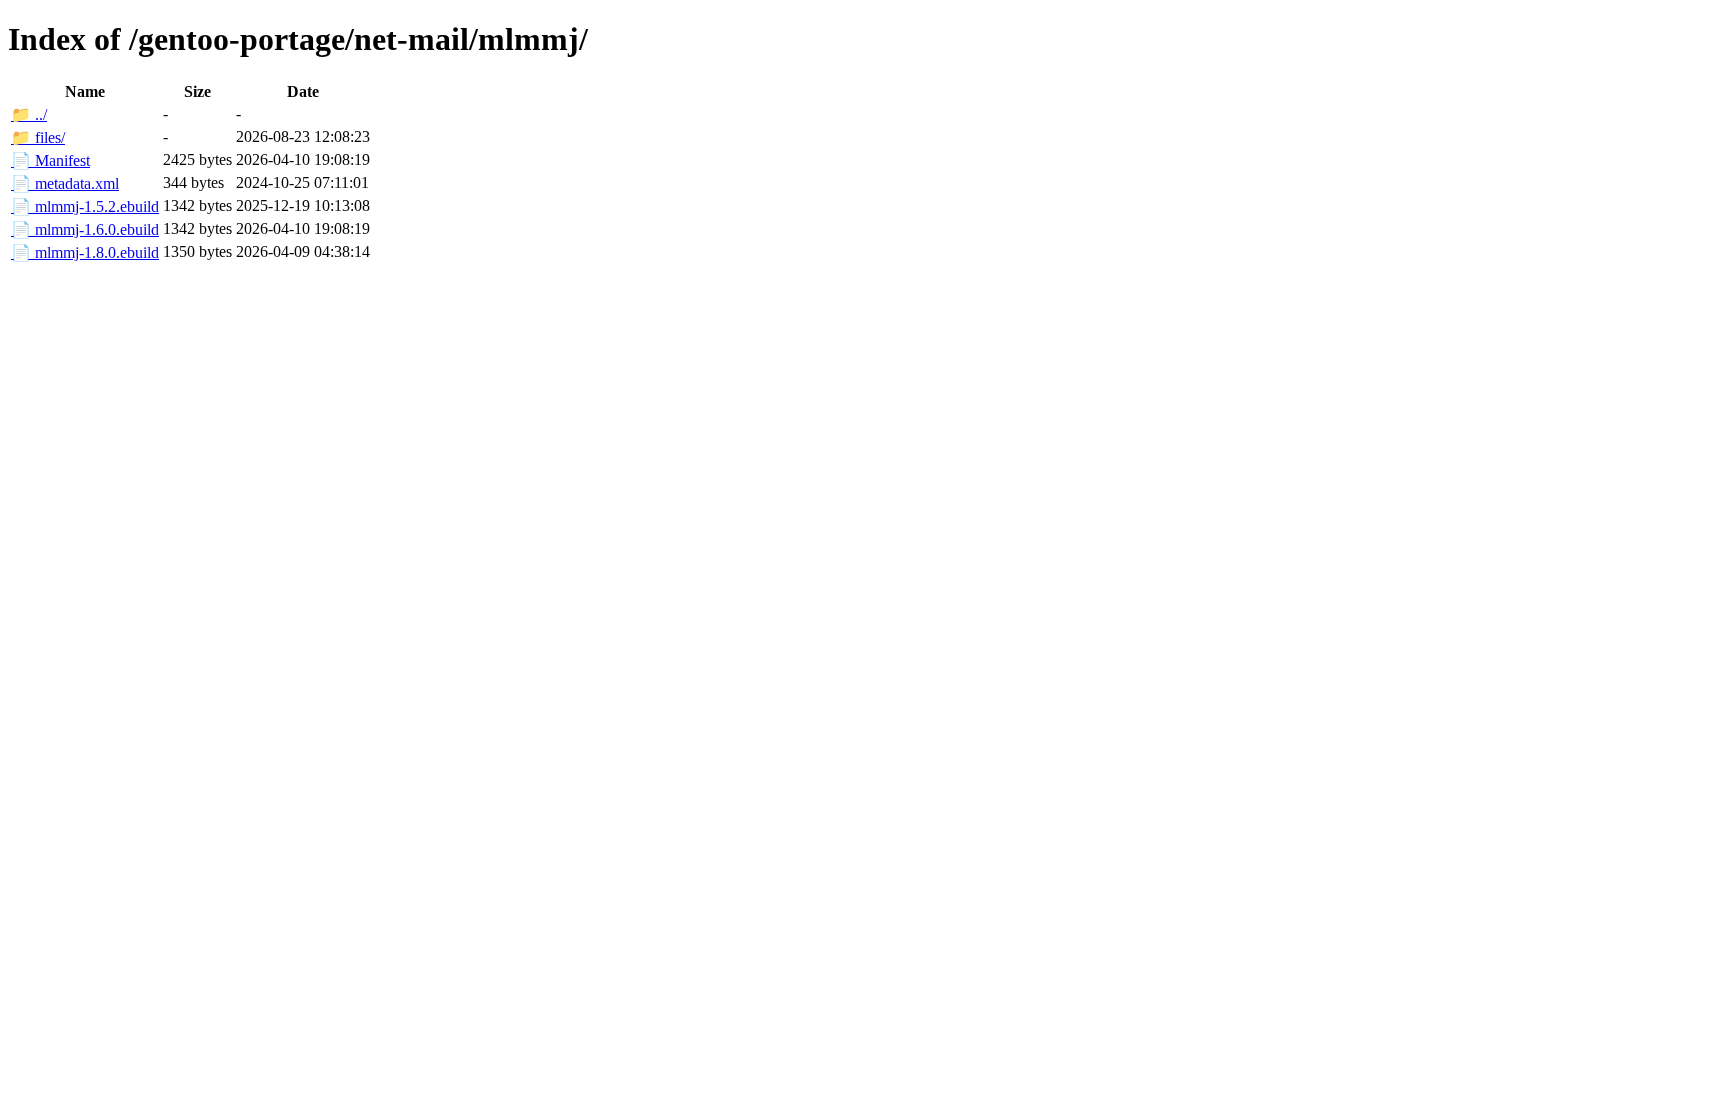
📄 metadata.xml (65, 183)
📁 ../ (29, 114)
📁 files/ (38, 137)
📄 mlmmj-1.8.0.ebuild (85, 252)
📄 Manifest (50, 160)
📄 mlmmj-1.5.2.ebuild (85, 206)
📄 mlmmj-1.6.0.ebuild (85, 229)
